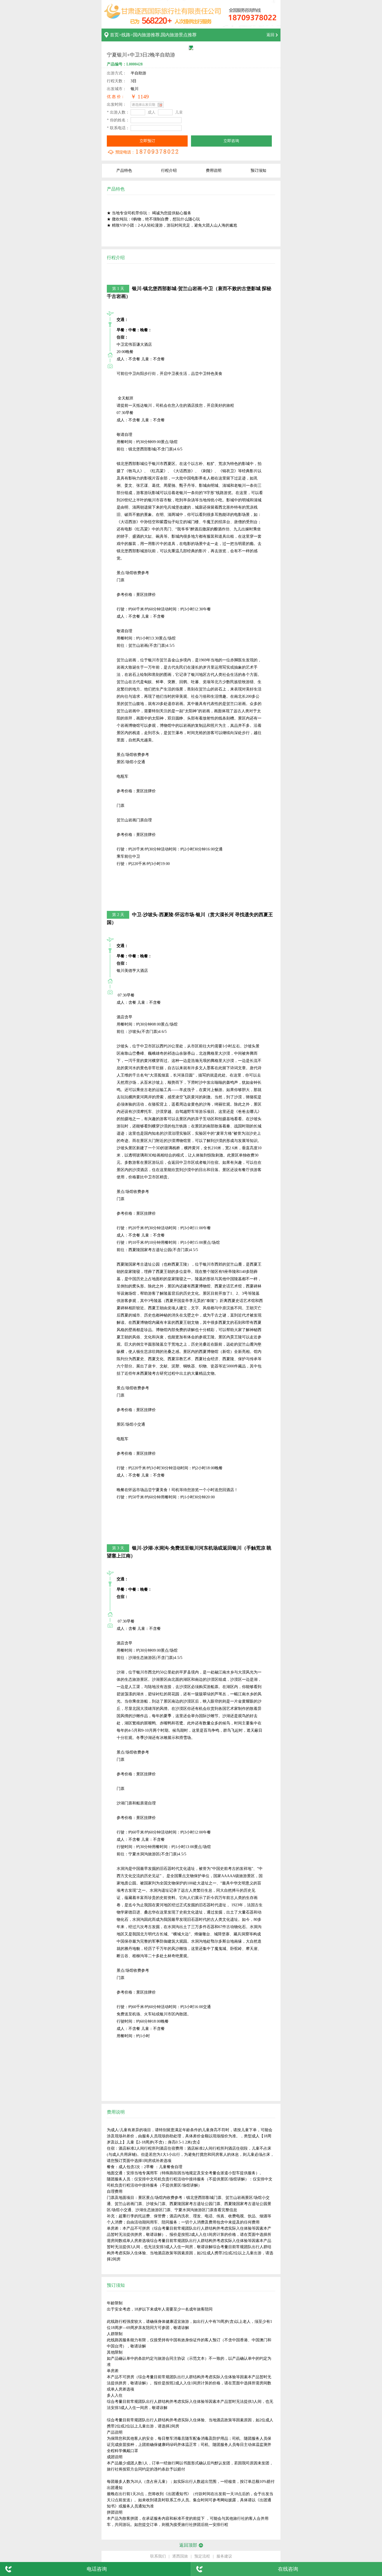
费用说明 (214, 171)
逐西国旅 (180, 2556)
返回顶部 (188, 2545)
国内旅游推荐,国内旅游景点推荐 (165, 35)
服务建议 (224, 2556)
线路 (126, 35)
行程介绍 (169, 171)
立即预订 (147, 141)
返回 (270, 35)
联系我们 (158, 2556)
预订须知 (258, 171)
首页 (114, 35)
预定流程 (202, 2556)
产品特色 (124, 171)
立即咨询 (231, 141)
